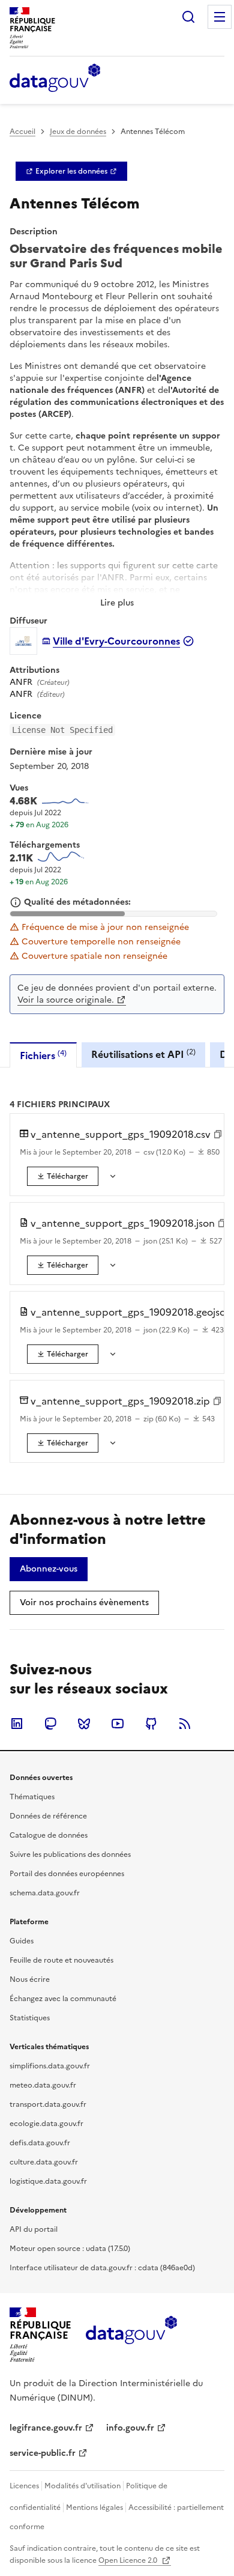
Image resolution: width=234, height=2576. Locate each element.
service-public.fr (43, 2453)
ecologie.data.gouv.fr (46, 2124)
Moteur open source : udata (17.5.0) (70, 2249)
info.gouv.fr (130, 2428)
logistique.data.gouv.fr (48, 2181)
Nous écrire (30, 1979)
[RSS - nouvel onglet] (185, 1724)
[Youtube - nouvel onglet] (118, 1724)
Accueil (22, 132)
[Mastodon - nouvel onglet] (50, 1724)
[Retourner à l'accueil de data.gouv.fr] (55, 79)
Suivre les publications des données (70, 1855)
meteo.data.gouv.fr (43, 2085)
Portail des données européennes (67, 1874)
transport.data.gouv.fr (48, 2104)
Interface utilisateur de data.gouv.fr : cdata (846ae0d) (102, 2268)
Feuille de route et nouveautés (61, 1960)
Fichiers (43, 1055)
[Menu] (220, 17)
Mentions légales (94, 2508)
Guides (22, 1941)
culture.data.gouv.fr (44, 2162)
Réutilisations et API (143, 1054)
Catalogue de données (49, 1835)
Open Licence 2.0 (129, 2560)
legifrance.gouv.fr (46, 2428)
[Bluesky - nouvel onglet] (84, 1724)
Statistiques (30, 2018)
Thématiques (32, 1797)
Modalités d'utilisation (82, 2486)
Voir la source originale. (66, 1000)
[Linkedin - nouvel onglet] (17, 1724)
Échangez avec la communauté (63, 1999)
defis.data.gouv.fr (40, 2143)
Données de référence (48, 1816)
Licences (24, 2486)
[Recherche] (188, 17)
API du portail (34, 2229)
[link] (71, 171)
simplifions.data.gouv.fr (50, 2066)
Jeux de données (78, 132)
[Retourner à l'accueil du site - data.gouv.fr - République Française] (131, 2334)
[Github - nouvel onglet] (151, 1724)
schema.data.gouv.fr (45, 1893)
